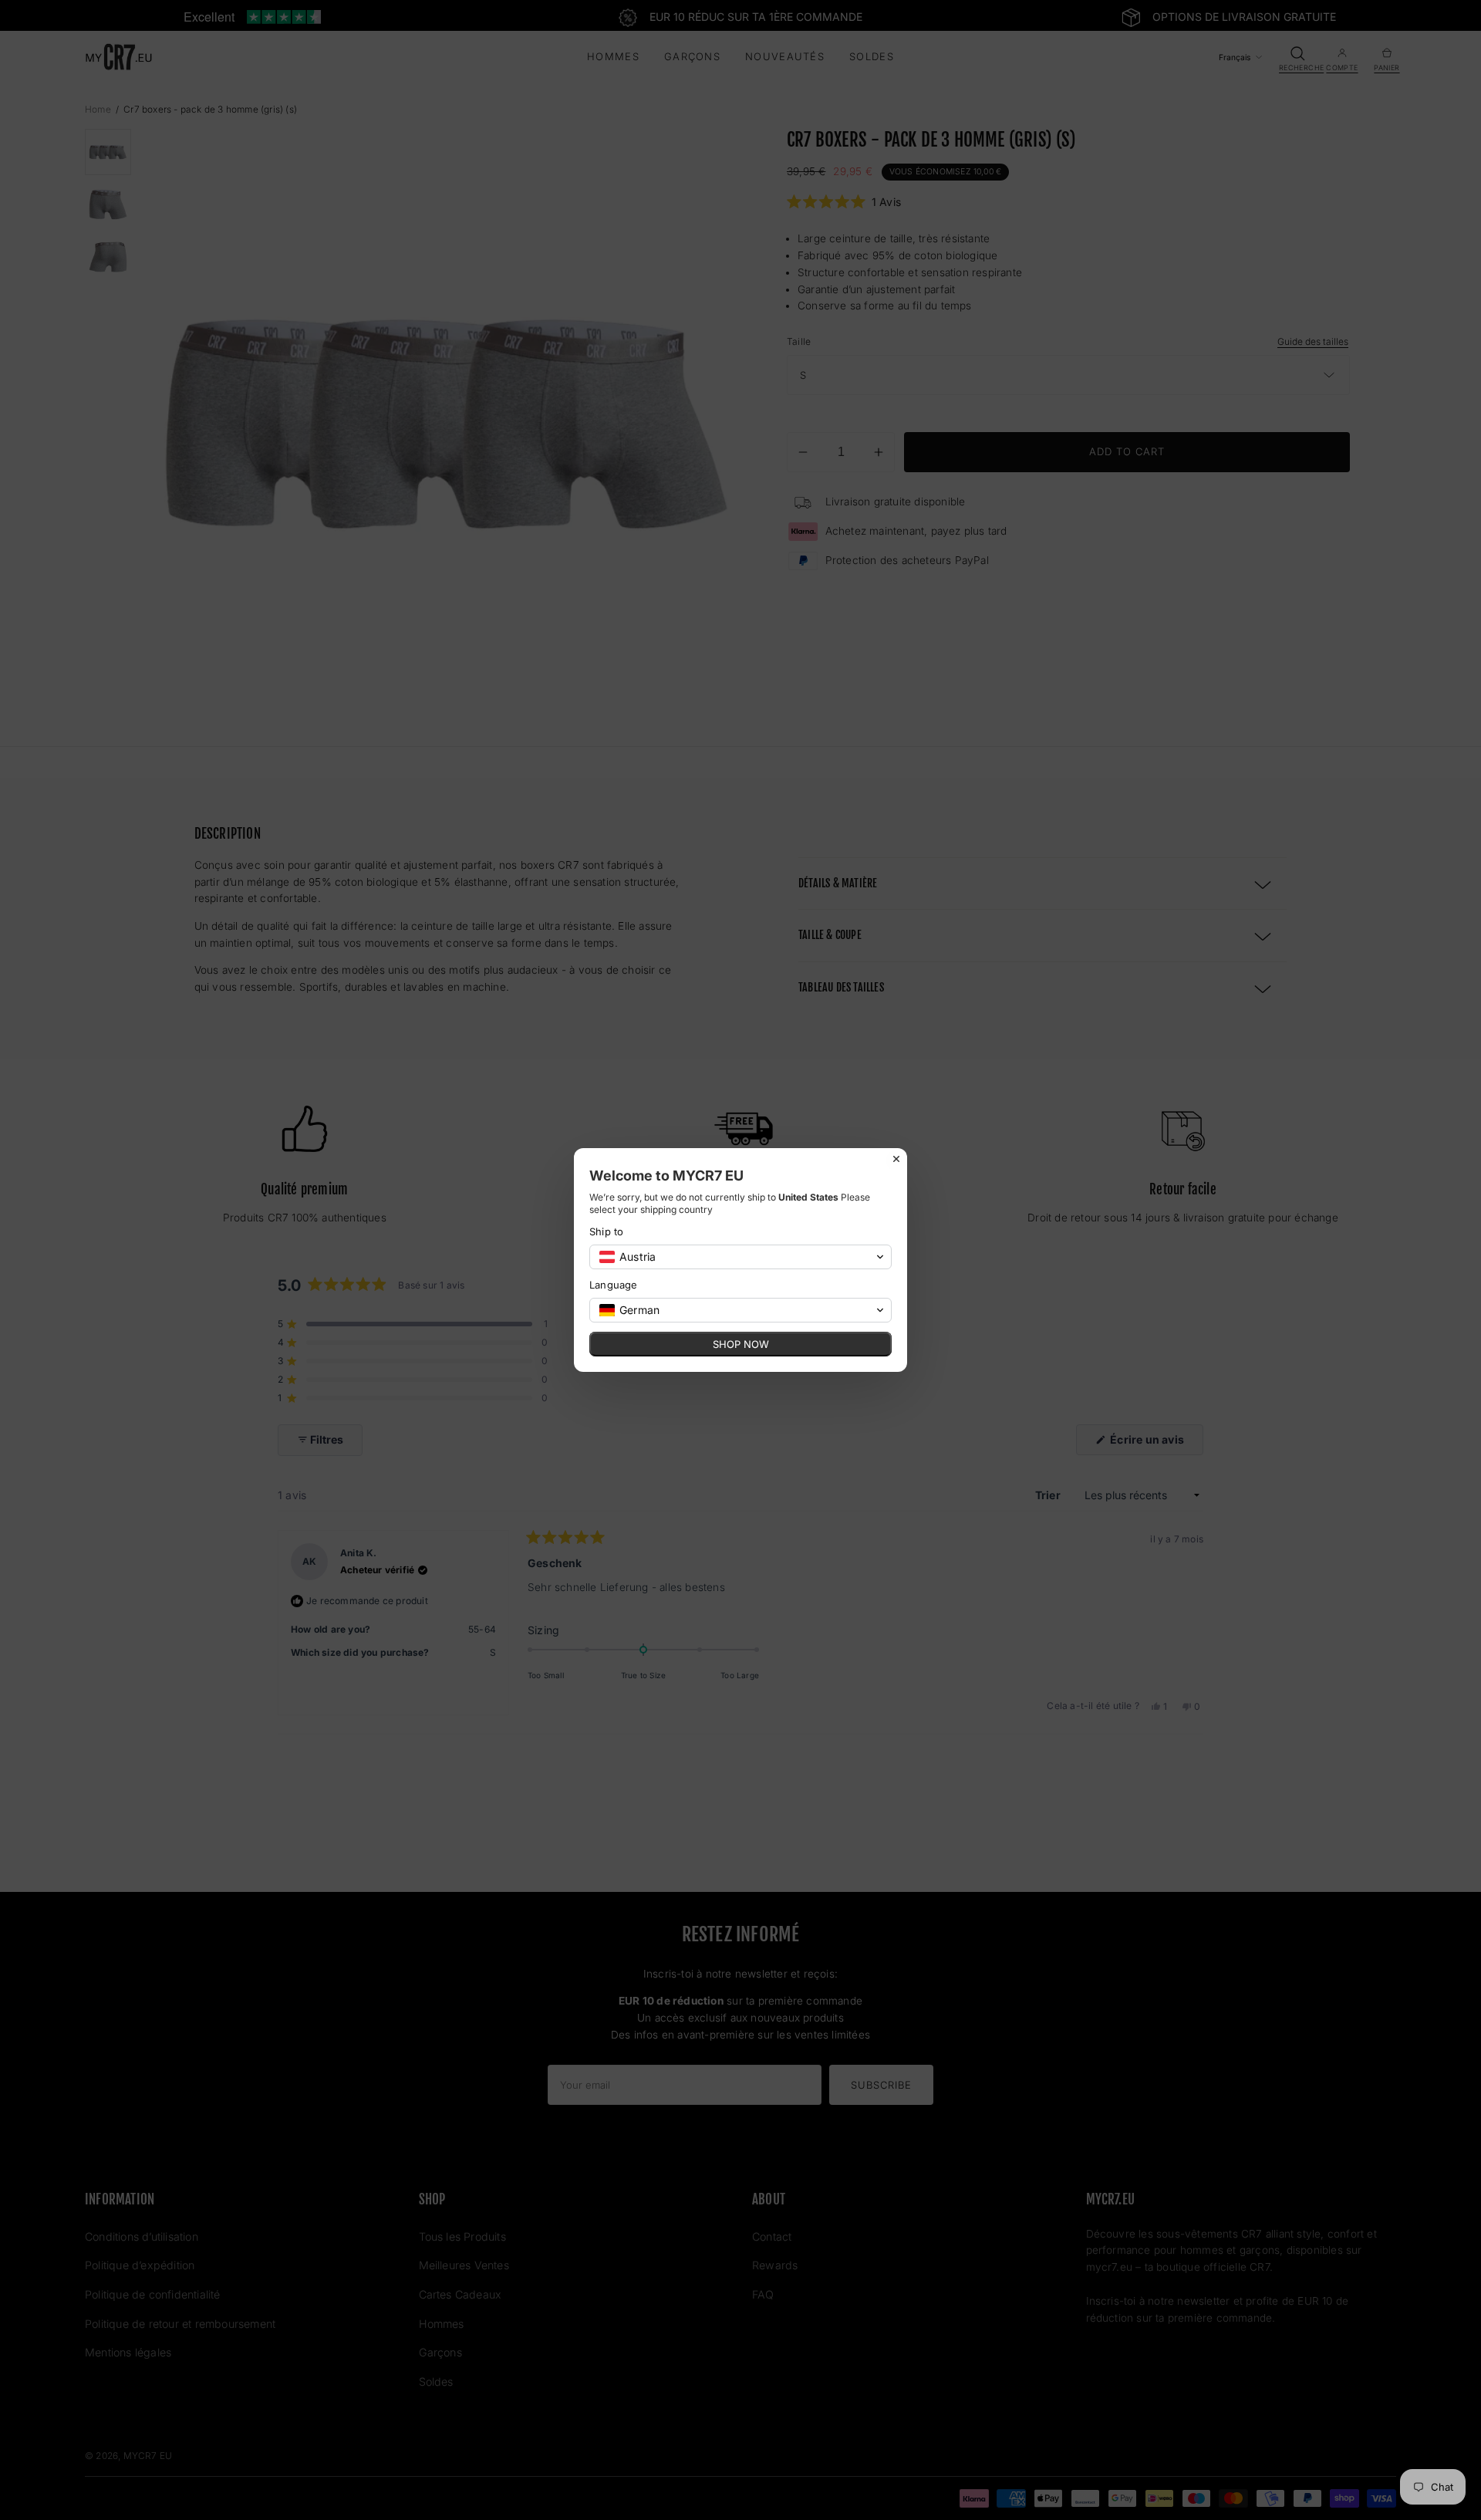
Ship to (606, 1231)
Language (614, 1285)
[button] (740, 1257)
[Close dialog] (896, 1159)
